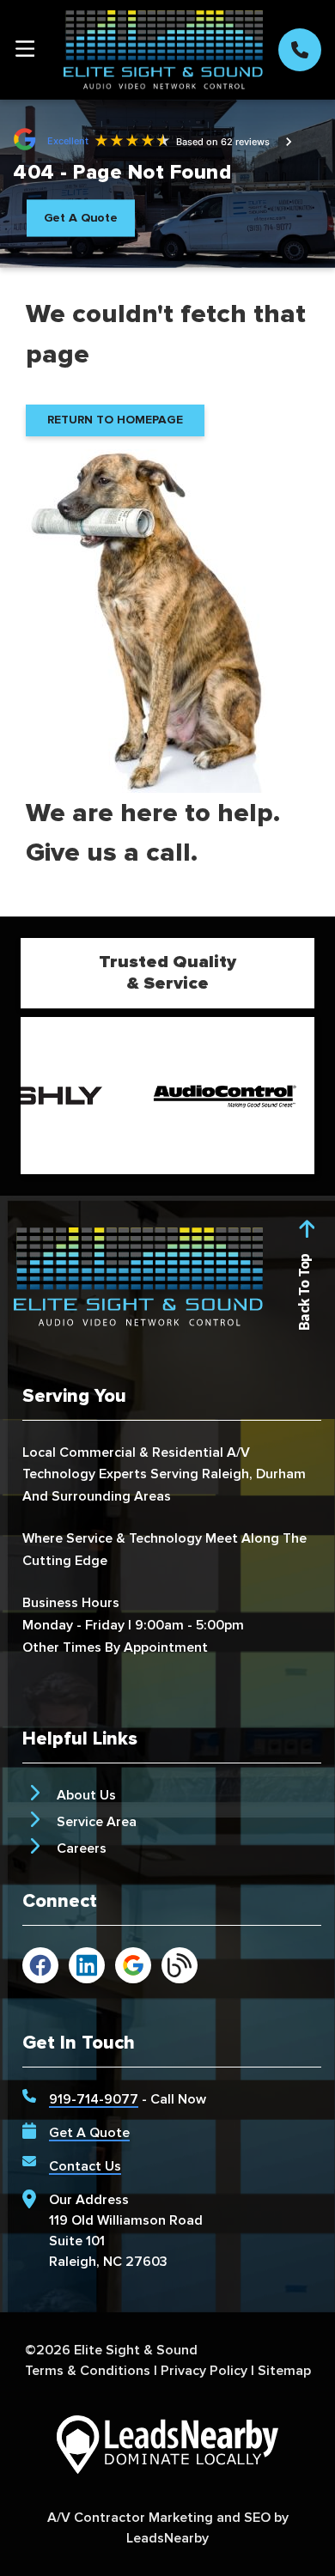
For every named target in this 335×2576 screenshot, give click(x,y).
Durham (281, 1474)
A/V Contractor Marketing (130, 2518)
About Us (86, 1795)
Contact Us (85, 2166)
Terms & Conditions (88, 2371)
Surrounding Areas (111, 1496)
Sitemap (284, 2371)
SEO (257, 2518)
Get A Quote (89, 2133)
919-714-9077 (94, 2099)
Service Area (97, 1822)
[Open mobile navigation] (25, 50)
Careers (82, 1848)
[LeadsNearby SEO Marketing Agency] (167, 2448)
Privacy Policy (204, 2371)
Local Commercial (79, 1452)
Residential (188, 1452)
